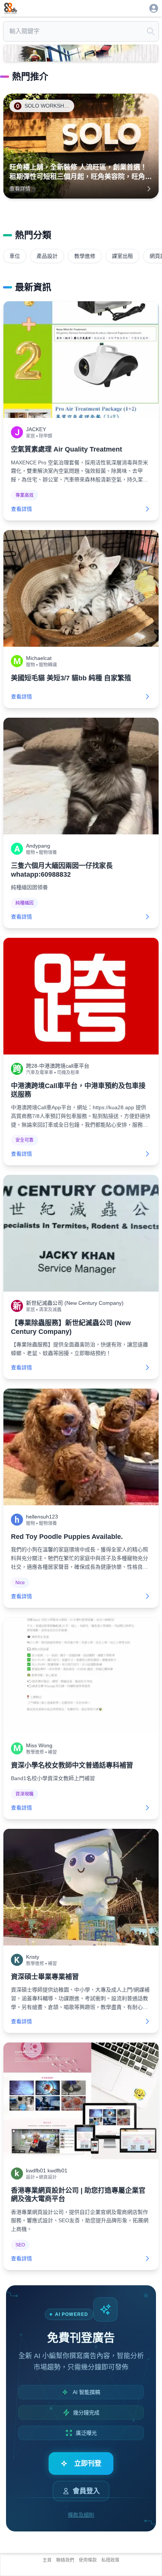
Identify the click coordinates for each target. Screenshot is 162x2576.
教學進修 (85, 256)
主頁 (47, 2560)
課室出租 (122, 256)
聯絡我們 (65, 2560)
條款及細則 (81, 2515)
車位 (15, 256)
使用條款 (88, 2560)
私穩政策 (110, 2560)
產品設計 (47, 256)
